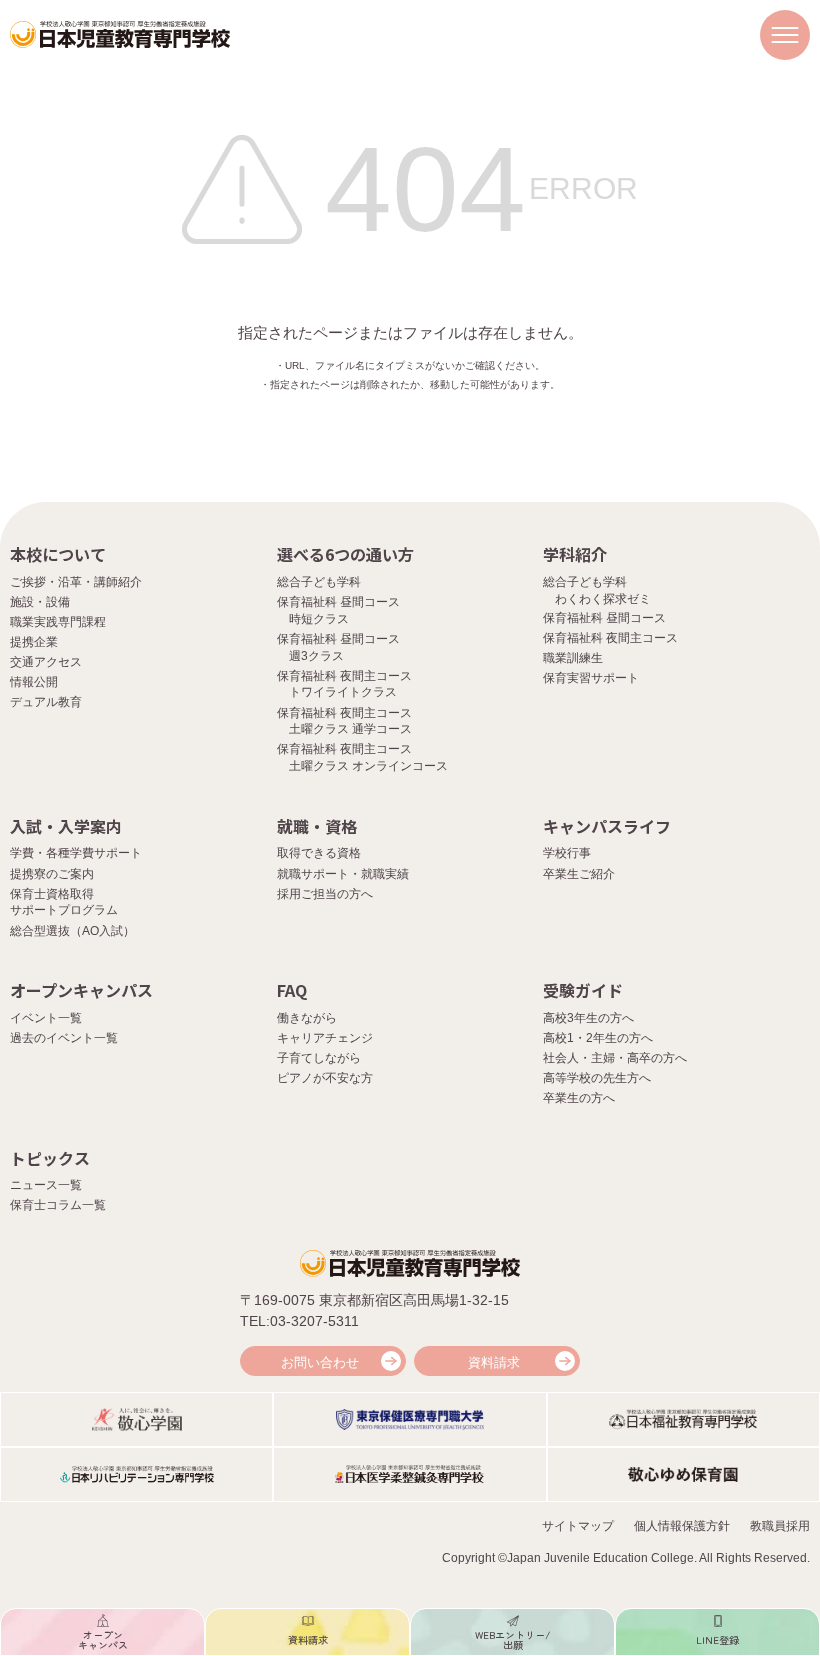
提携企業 (34, 642)
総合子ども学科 (319, 582)
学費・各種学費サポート (76, 853)
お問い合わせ (320, 1362)
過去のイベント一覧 (64, 1038)
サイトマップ (578, 1526)
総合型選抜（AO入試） (72, 931)
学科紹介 (575, 554)
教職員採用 (780, 1526)
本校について (58, 554)
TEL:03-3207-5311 (299, 1321)
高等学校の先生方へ (597, 1078)
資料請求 (494, 1362)
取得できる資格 (319, 853)
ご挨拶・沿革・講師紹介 (76, 582)
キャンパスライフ (607, 826)
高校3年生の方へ (588, 1018)
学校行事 (567, 853)
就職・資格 (317, 826)
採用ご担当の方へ (325, 894)
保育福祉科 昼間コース (604, 618)
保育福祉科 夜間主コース (610, 638)
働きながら (307, 1018)
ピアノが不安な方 (325, 1078)
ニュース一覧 (46, 1185)
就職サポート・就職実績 (343, 874)
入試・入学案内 (66, 826)
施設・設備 (40, 602)
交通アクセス (46, 662)
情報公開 (34, 682)
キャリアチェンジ (325, 1038)
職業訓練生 (573, 658)
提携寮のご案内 (52, 874)
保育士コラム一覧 (58, 1205)
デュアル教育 (46, 702)
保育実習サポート (591, 678)
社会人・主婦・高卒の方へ (615, 1058)
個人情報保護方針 (682, 1526)
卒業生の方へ (579, 1098)
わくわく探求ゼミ (603, 599)
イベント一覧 (46, 1018)
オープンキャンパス (81, 990)
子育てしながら (319, 1058)
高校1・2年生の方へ (598, 1038)
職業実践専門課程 (58, 622)
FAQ (292, 990)
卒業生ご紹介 (579, 874)
